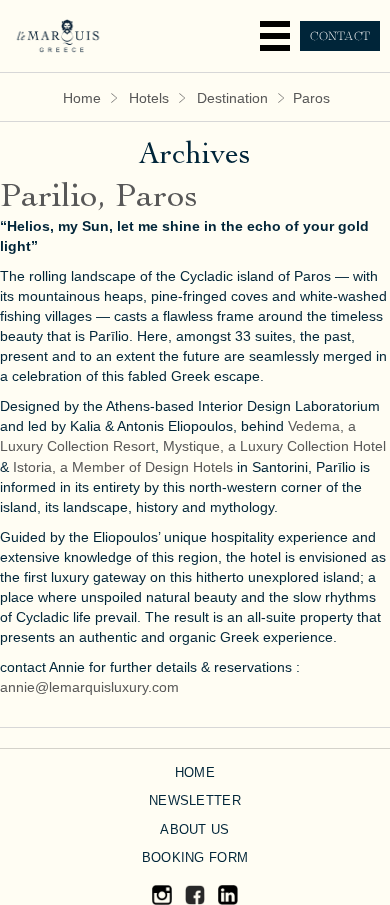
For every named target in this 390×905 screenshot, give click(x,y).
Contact (340, 36)
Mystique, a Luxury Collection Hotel (274, 446)
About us (194, 829)
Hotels (149, 98)
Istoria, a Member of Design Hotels (123, 467)
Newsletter (195, 800)
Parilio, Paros (99, 199)
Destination (232, 98)
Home (82, 98)
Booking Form (195, 857)
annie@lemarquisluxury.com (89, 687)
